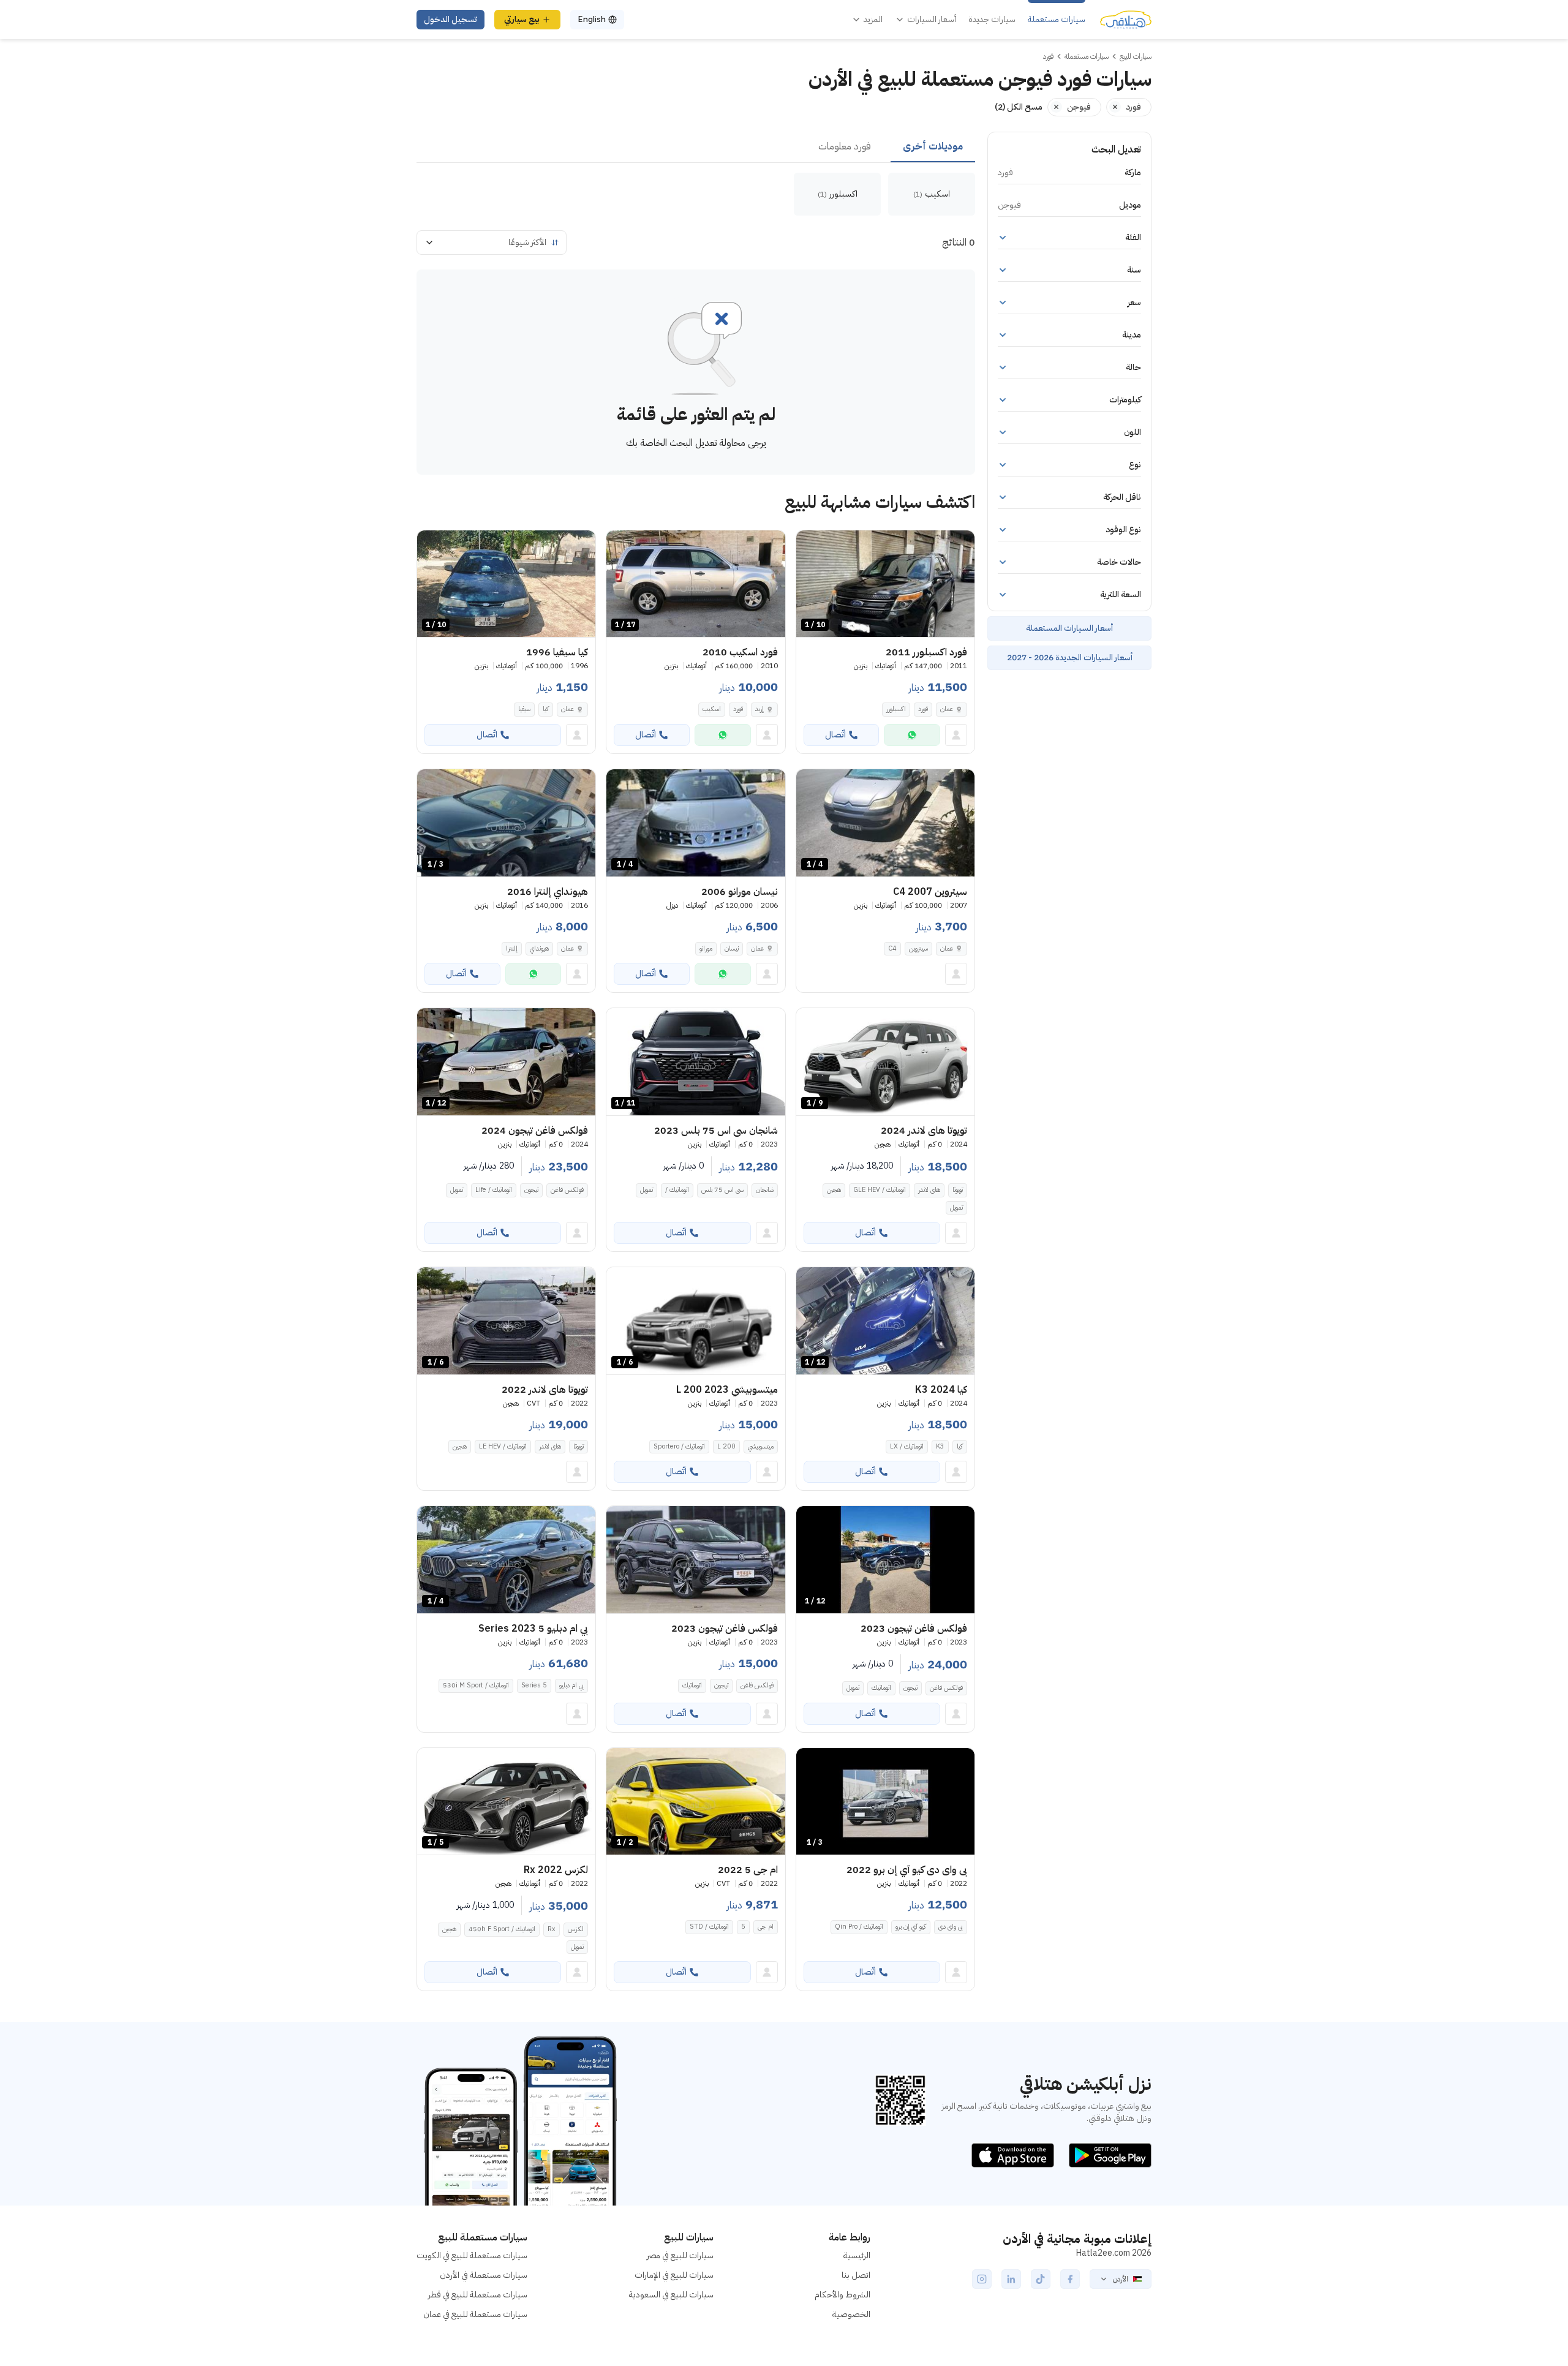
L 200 (726, 1446)
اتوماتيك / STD (709, 1927)
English (592, 19)
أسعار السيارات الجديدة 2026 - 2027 (1070, 657)
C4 (892, 948)
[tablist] (696, 147)
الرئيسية (857, 2255)
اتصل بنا (856, 2275)
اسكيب (712, 709)
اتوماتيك (881, 1688)
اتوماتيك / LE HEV (503, 1446)
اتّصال (835, 735)
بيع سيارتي (522, 19)
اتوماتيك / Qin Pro (859, 1927)
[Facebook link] (1070, 2279)
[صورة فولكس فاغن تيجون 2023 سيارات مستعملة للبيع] (695, 1560)
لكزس (576, 1929)
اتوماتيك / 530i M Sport (476, 1685)
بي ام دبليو (571, 1685)
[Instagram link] (982, 2279)
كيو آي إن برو (911, 1927)
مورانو (706, 948)
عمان (947, 709)
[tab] (933, 147)
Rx (552, 1929)
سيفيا (524, 709)
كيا (546, 709)
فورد (923, 709)
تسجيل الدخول (450, 19)
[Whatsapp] (912, 735)
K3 (940, 1446)
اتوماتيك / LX (907, 1446)
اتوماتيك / (677, 1190)
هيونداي (539, 948)
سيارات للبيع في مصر (680, 2255)
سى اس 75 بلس (722, 1190)
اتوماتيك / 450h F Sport (502, 1929)
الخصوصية (851, 2314)
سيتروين (918, 948)
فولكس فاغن (567, 1190)
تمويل (956, 1207)
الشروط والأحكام (842, 2295)
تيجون (531, 1190)
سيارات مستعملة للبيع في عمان (475, 2314)
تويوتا (958, 1190)
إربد (759, 709)
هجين (834, 1190)
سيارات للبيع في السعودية (671, 2295)
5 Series (534, 1685)
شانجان (765, 1190)
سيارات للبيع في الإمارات (674, 2275)
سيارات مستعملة (1057, 20)
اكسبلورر (896, 709)
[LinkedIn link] (1011, 2279)
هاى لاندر (929, 1190)
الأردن (1121, 2279)
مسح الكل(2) (1019, 107)
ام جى (766, 1927)
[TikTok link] (1041, 2279)
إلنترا (512, 948)
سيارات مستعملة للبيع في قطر (478, 2295)
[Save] (811, 545)
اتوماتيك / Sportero (679, 1446)
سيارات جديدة (992, 20)
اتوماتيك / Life (494, 1190)
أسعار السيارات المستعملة (1069, 628)
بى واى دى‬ (951, 1927)
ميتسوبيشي (761, 1446)
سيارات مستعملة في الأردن (484, 2275)
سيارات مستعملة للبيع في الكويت (472, 2255)
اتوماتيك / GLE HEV (880, 1190)
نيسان (732, 948)
